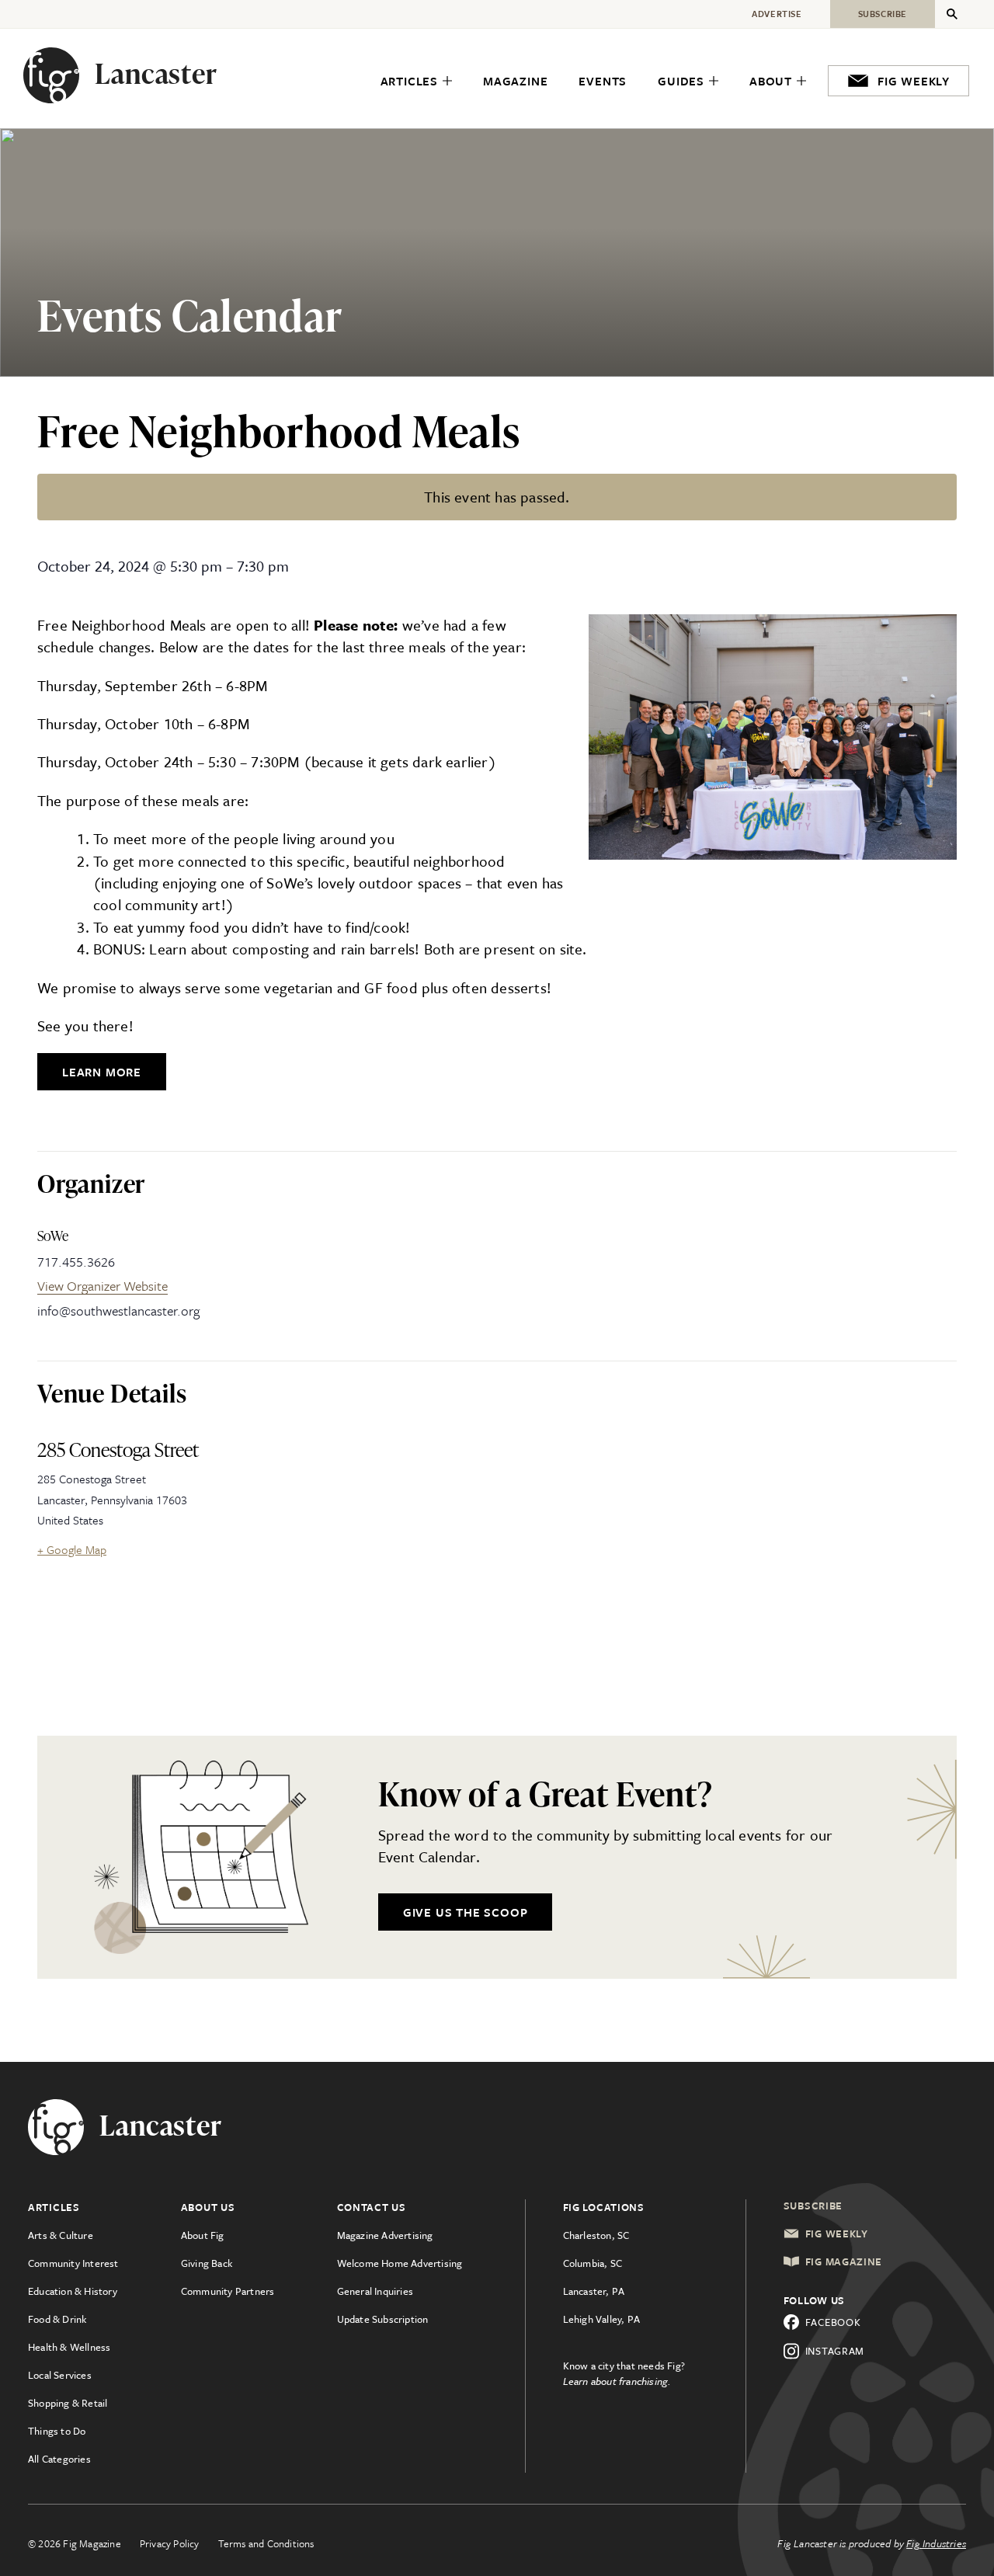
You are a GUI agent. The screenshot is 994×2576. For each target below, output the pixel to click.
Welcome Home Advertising (400, 2263)
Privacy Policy (170, 2543)
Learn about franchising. (617, 2381)
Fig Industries (936, 2543)
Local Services (60, 2375)
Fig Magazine (844, 2261)
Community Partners (228, 2291)
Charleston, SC (596, 2235)
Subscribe (813, 2206)
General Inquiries (375, 2291)
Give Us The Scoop (466, 1912)
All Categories (59, 2459)
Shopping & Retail (68, 2403)
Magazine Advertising (385, 2235)
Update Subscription (383, 2319)
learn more (102, 1072)
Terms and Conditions (266, 2543)
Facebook (833, 2322)
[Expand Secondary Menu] (952, 14)
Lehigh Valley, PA (601, 2319)
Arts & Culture (61, 2235)
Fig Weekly (837, 2234)
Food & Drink (57, 2319)
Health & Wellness (69, 2347)
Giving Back (207, 2263)
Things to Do (57, 2431)
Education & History (73, 2291)
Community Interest (73, 2263)
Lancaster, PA (594, 2291)
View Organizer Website (103, 1286)
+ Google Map (72, 1549)
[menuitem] (416, 81)
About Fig (203, 2235)
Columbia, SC (593, 2263)
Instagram (835, 2351)
